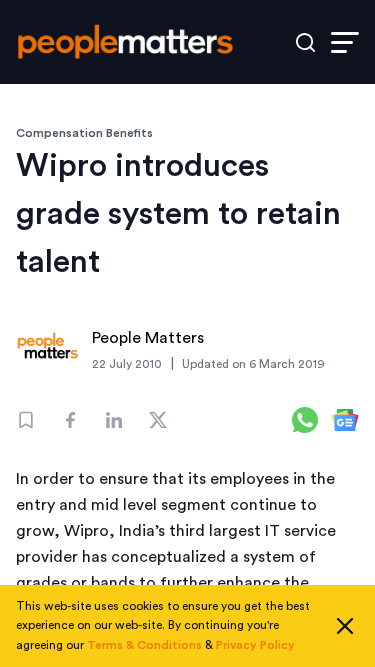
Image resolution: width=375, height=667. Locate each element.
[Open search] (305, 42)
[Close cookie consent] (345, 626)
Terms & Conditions (144, 645)
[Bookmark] (26, 420)
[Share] (70, 420)
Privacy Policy (255, 645)
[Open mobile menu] (345, 42)
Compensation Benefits (84, 133)
